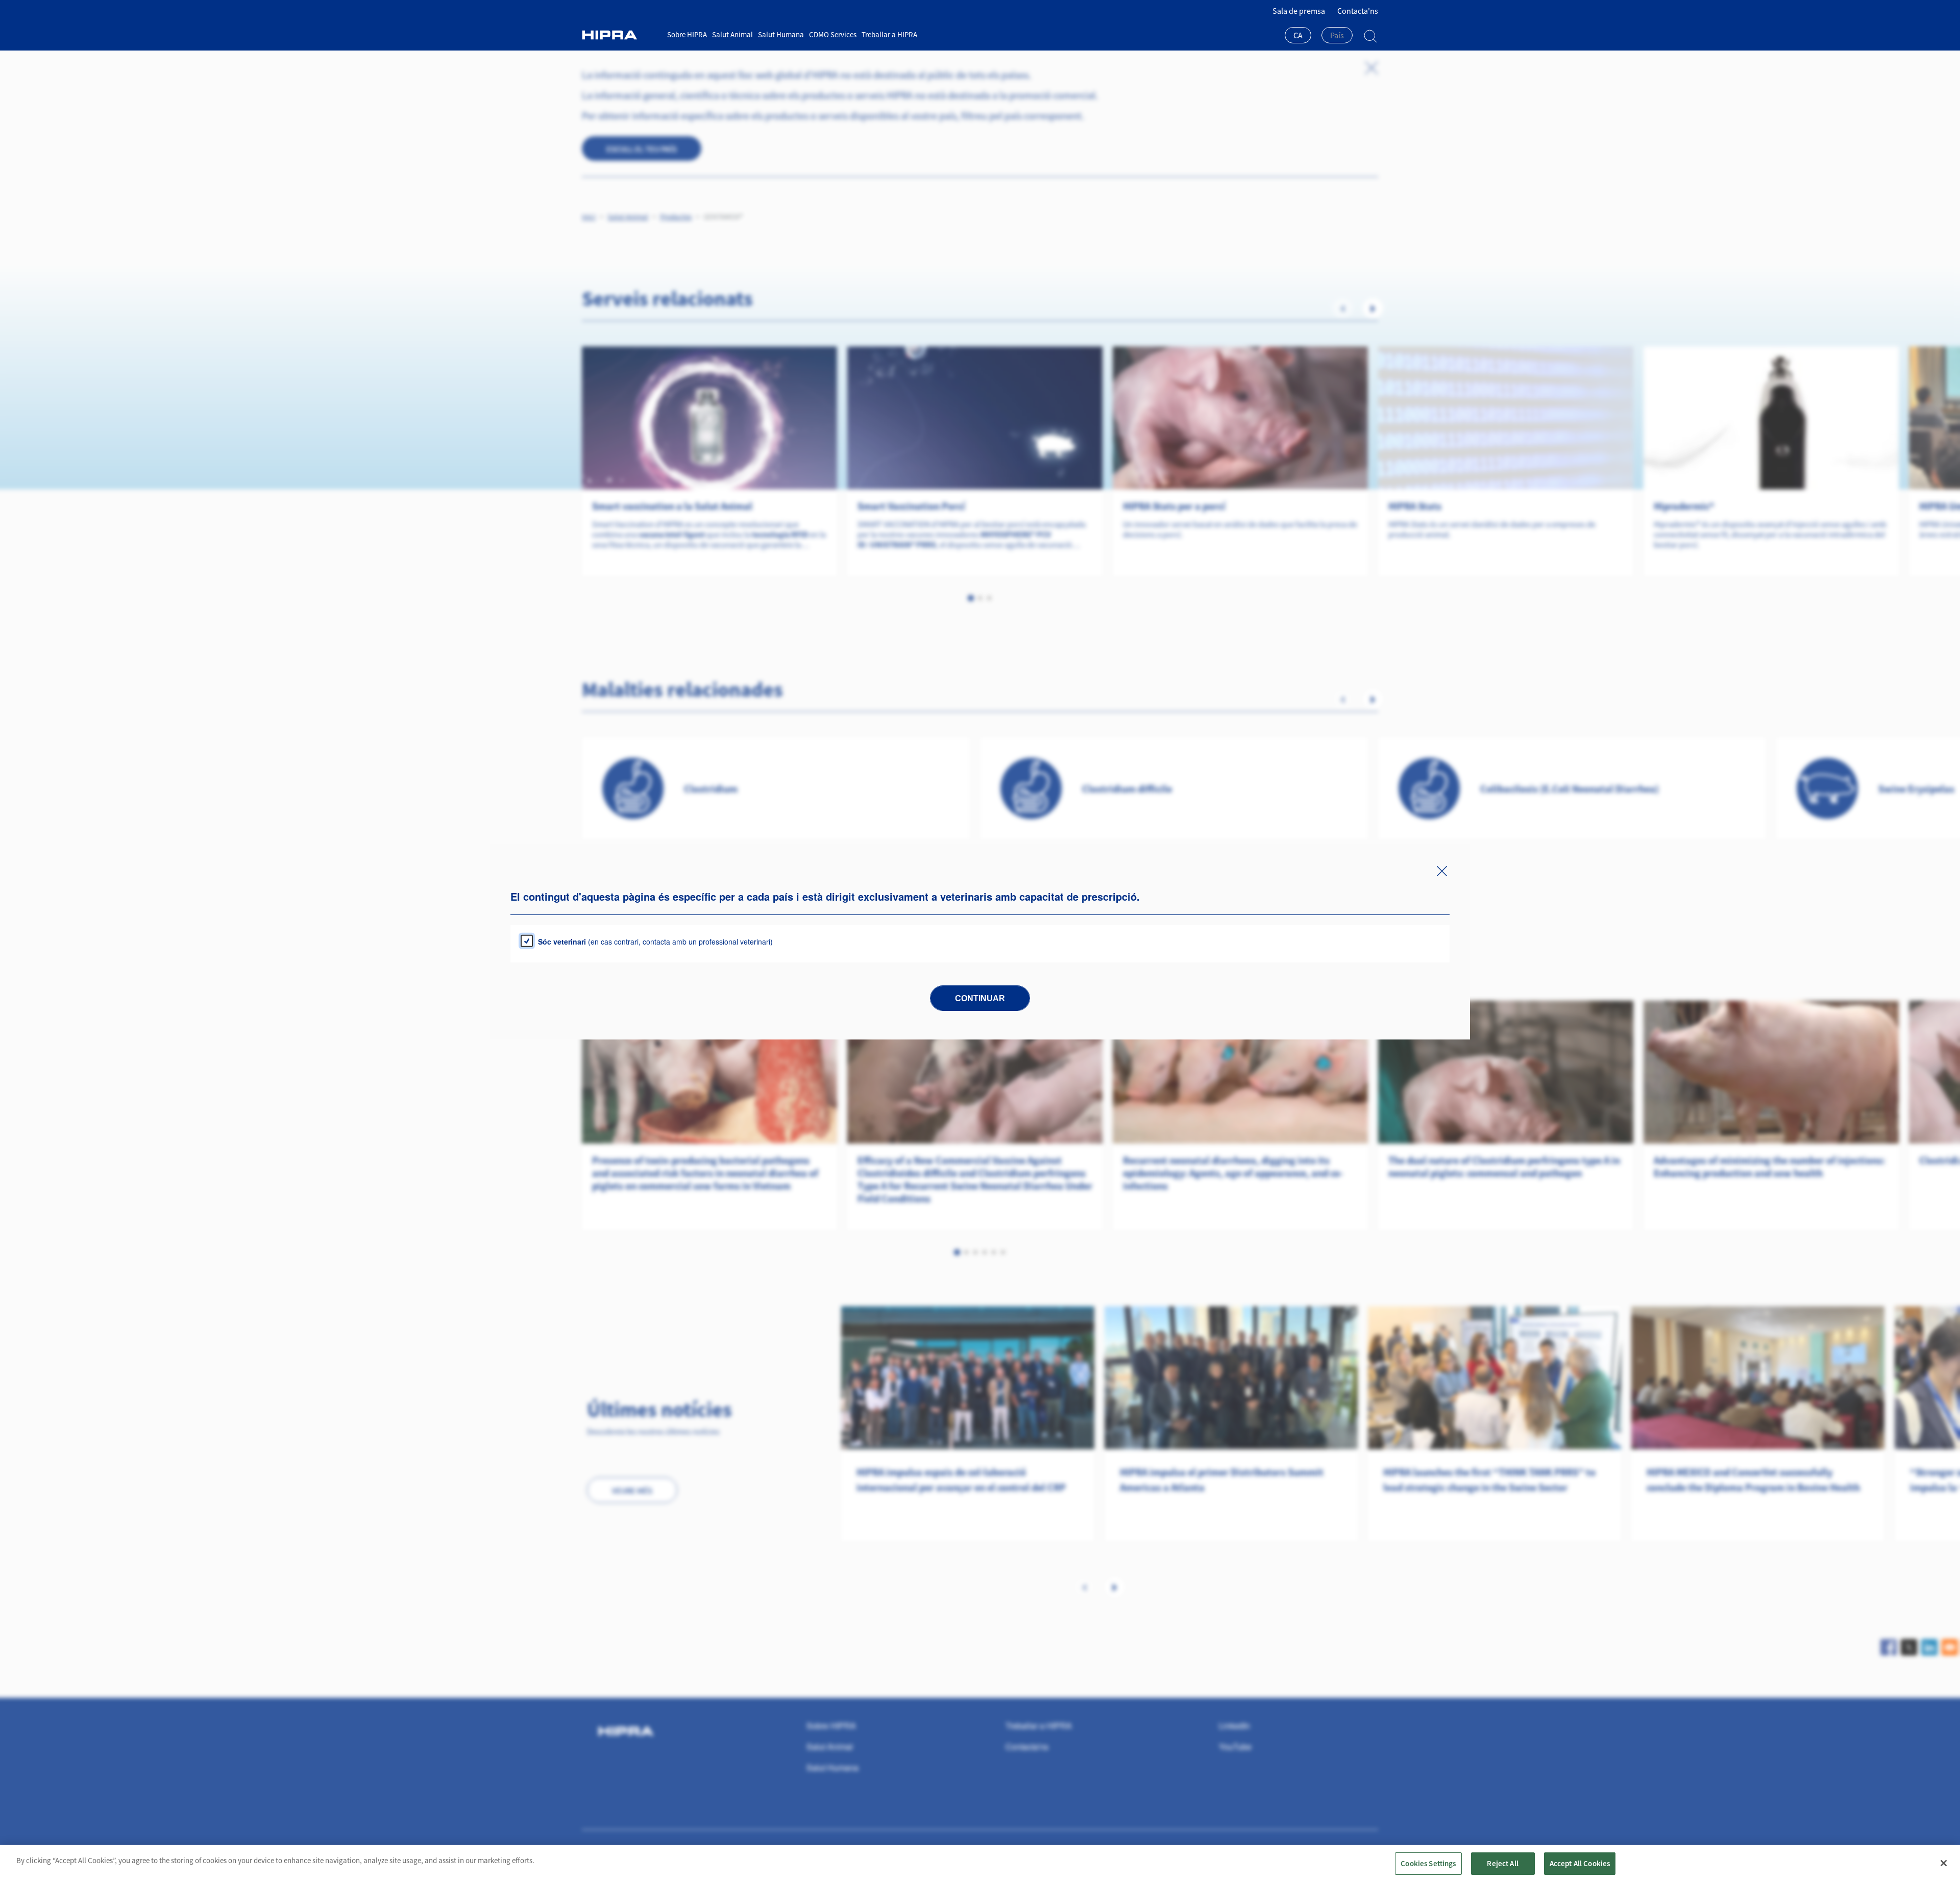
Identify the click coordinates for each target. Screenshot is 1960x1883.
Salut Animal (732, 34)
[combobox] (1298, 36)
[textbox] (1337, 35)
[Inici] (621, 35)
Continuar (980, 998)
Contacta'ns (1358, 11)
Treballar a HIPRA (889, 34)
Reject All (1503, 1863)
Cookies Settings (1428, 1863)
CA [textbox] (1298, 35)
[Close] (1944, 1863)
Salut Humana (781, 34)
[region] (980, 1864)
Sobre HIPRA (687, 34)
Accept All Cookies (1580, 1863)
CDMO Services (833, 34)
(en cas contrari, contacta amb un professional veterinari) (655, 942)
